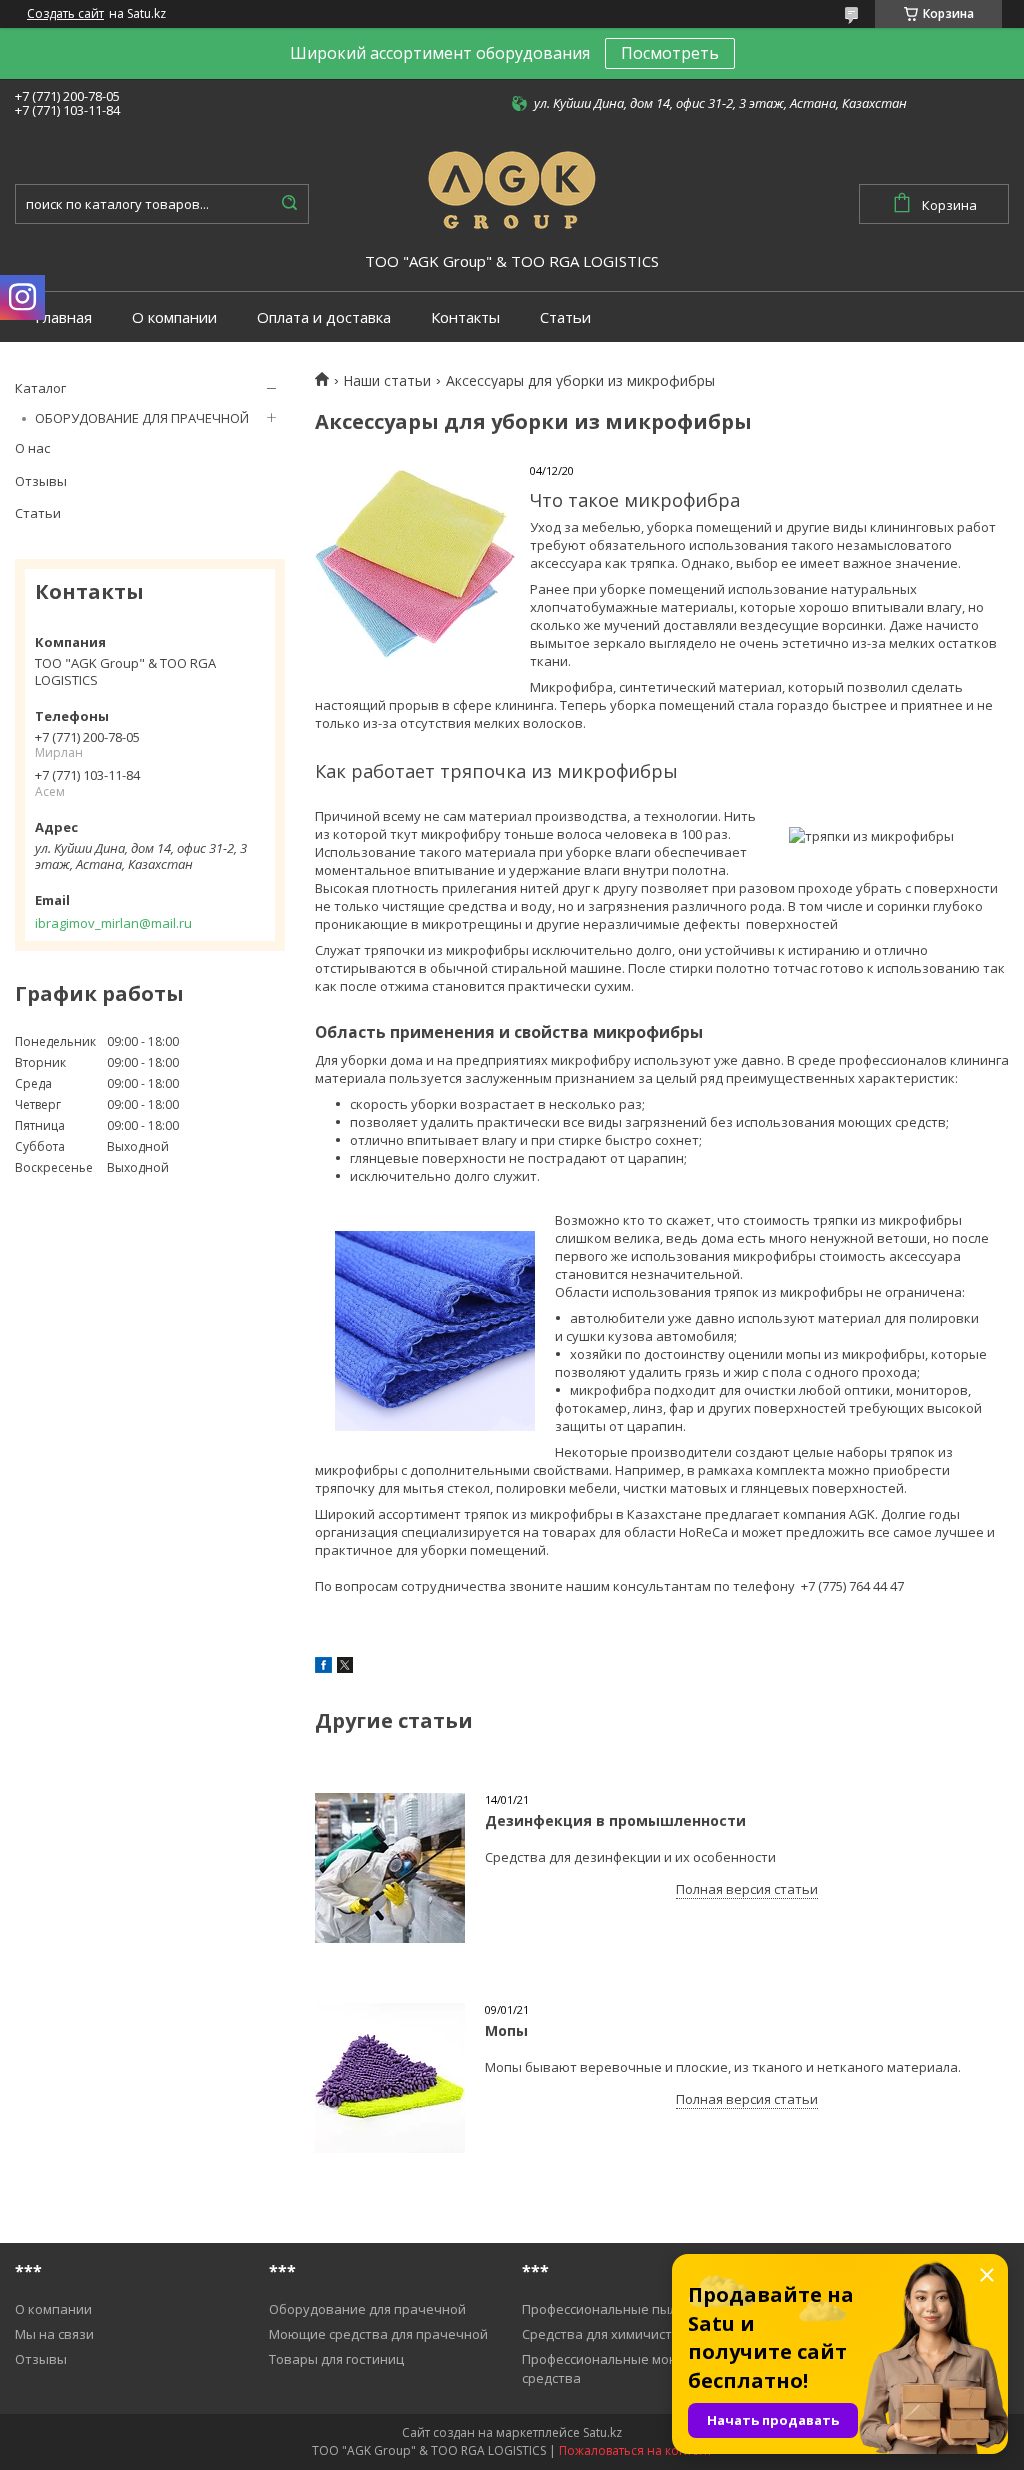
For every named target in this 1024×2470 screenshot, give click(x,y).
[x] (345, 1668)
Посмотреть (670, 53)
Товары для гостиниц (336, 2359)
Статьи (565, 317)
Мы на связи (54, 2334)
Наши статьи (387, 381)
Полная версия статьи (747, 1889)
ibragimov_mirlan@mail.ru (113, 923)
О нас (32, 448)
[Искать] (289, 204)
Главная (63, 317)
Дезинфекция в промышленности (615, 1820)
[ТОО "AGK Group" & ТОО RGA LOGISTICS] (512, 187)
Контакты (465, 317)
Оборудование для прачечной (367, 2309)
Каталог (40, 388)
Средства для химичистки (604, 2334)
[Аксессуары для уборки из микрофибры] (415, 564)
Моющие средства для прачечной (378, 2334)
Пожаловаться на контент (635, 2450)
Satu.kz (602, 2432)
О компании (174, 317)
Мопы (506, 2030)
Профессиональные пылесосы (618, 2309)
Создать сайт (65, 14)
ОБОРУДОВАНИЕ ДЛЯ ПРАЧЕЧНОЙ (142, 418)
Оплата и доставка (324, 317)
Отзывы (41, 481)
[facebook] (323, 1668)
